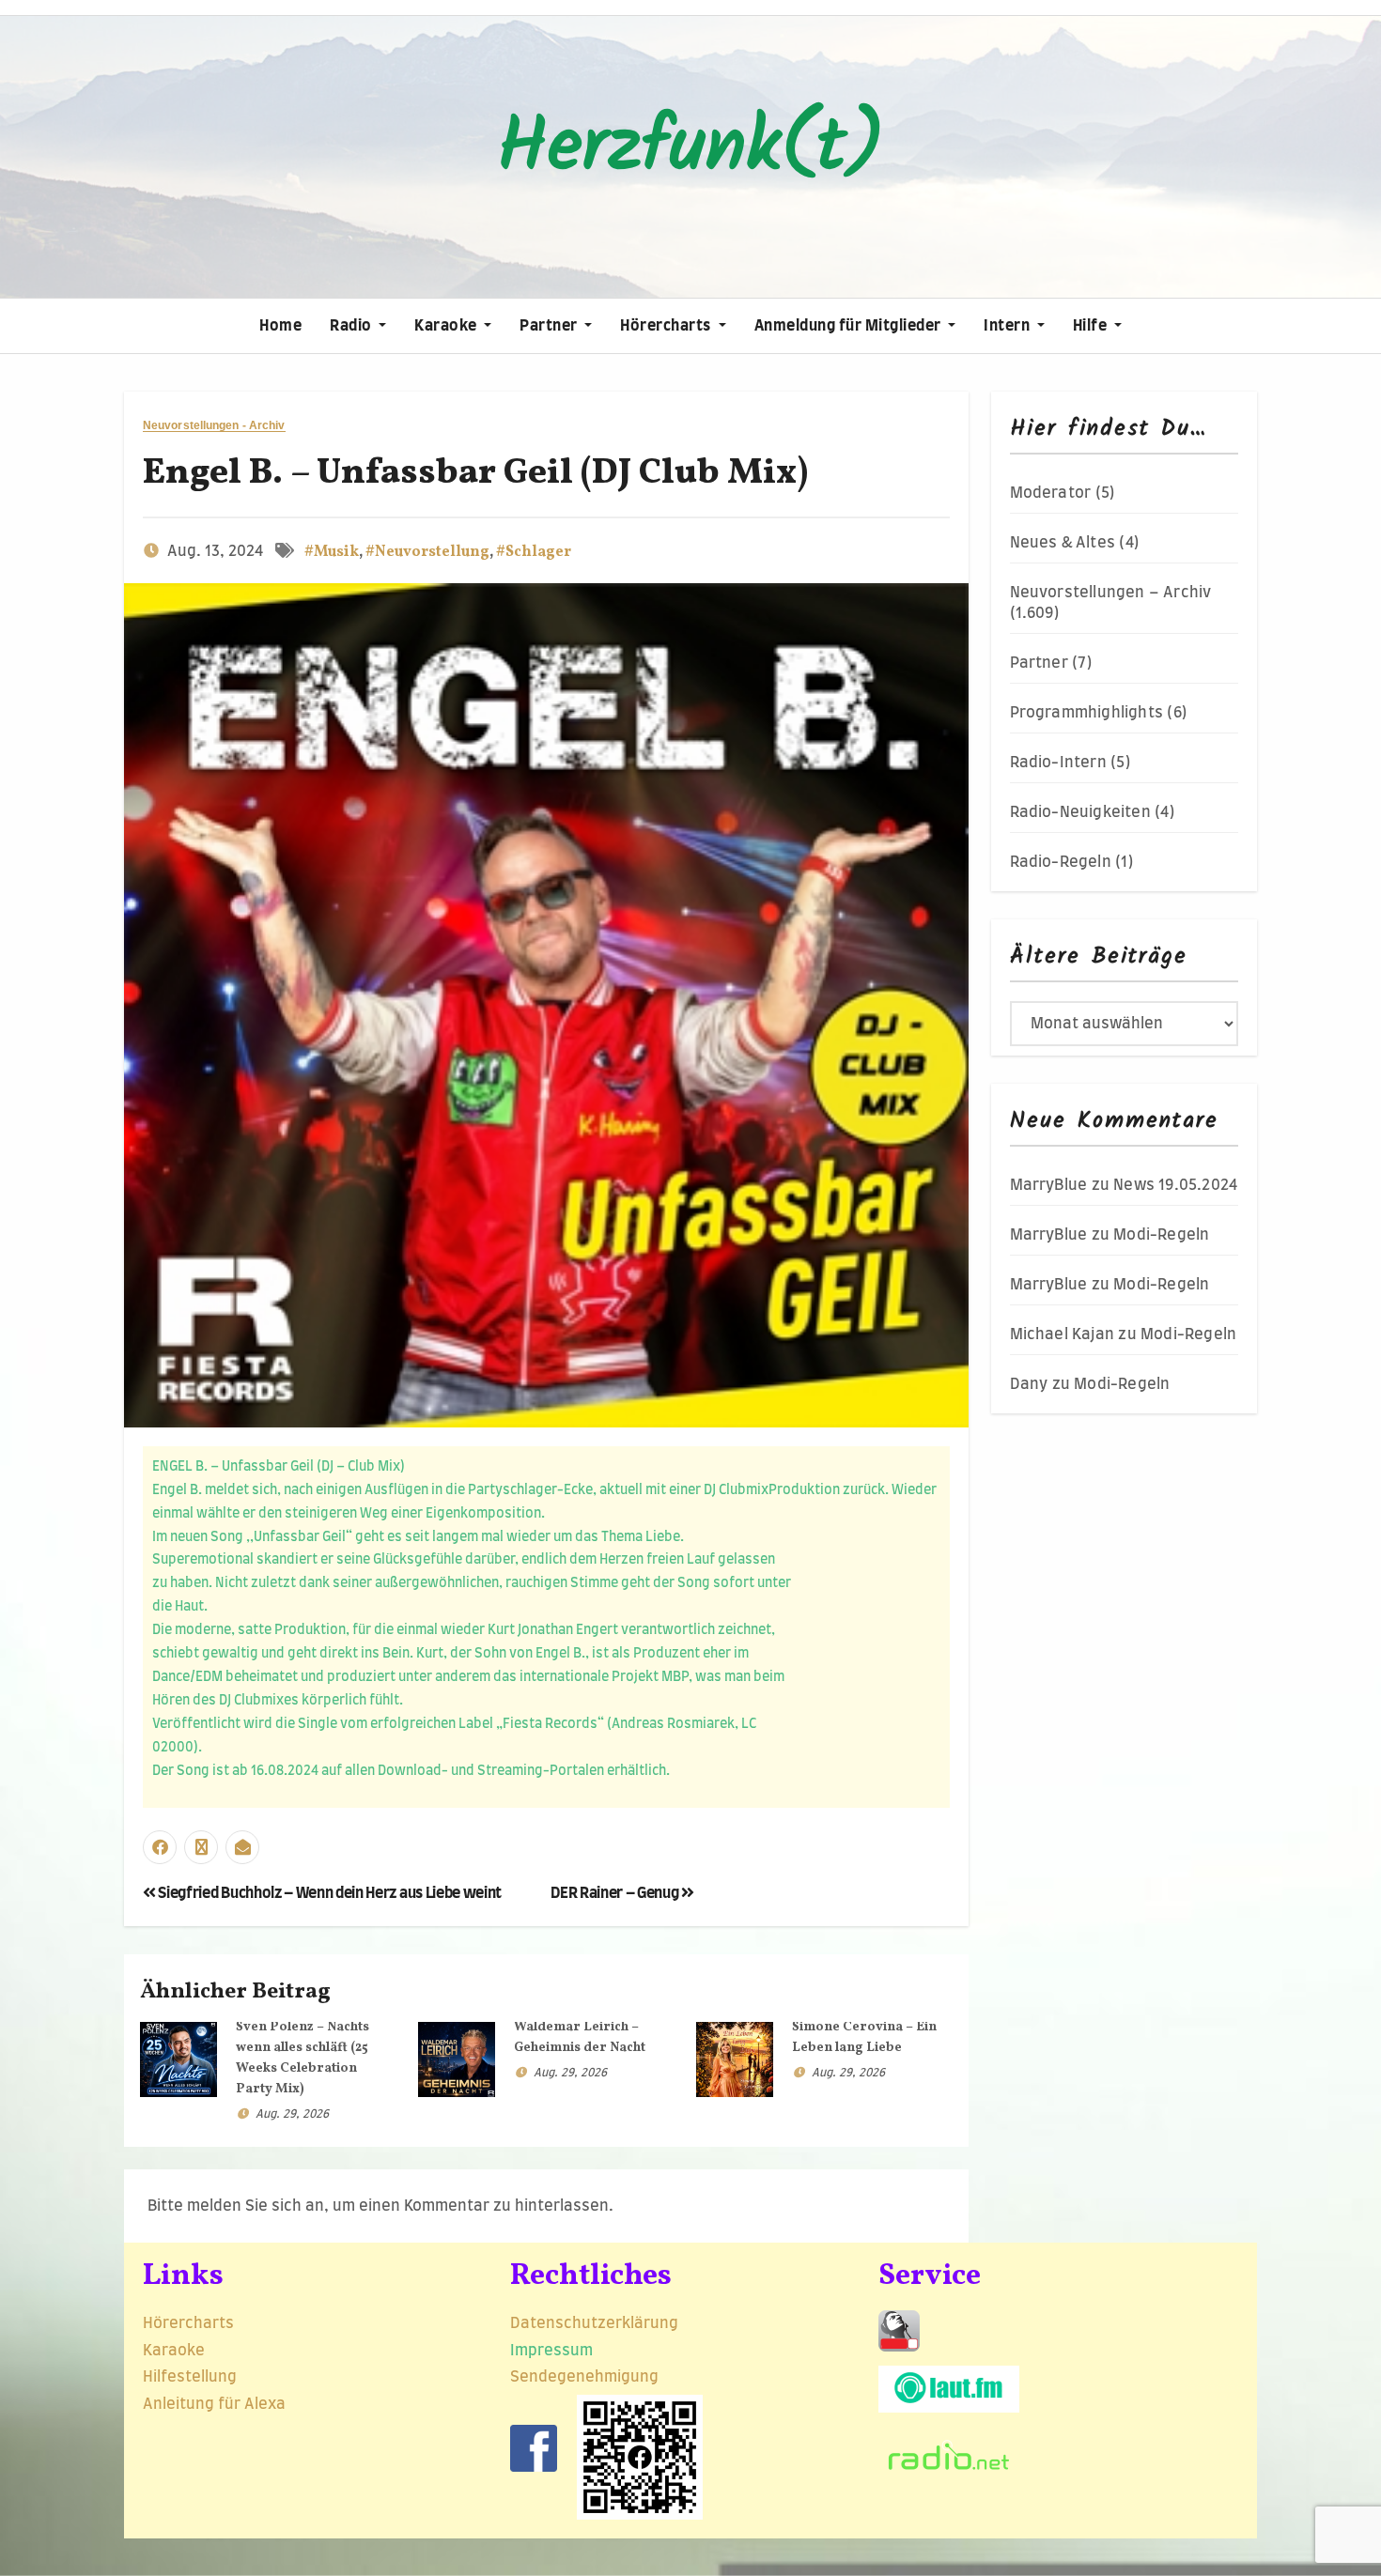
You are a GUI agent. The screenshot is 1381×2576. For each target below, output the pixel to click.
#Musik (332, 552)
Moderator (1051, 493)
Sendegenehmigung (584, 2377)
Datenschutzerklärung (596, 2323)
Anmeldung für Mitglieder (850, 326)
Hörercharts (667, 326)
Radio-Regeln (1061, 862)
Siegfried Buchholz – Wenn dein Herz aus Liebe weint (329, 1893)
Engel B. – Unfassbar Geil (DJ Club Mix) (475, 474)
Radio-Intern (1058, 763)
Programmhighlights (1087, 713)
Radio (352, 326)
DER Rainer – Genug (616, 1893)
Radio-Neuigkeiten (1080, 812)
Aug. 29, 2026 (292, 2114)
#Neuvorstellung (427, 552)
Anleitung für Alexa (214, 2404)
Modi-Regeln (1161, 1235)
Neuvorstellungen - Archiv (214, 426)
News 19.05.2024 (1175, 1185)
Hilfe (1092, 326)
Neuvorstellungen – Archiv (1111, 593)
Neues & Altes (1063, 543)
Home (280, 326)
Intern (1009, 326)
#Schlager (534, 552)
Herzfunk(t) (690, 149)
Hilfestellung (190, 2377)
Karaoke (447, 326)
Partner (550, 326)
